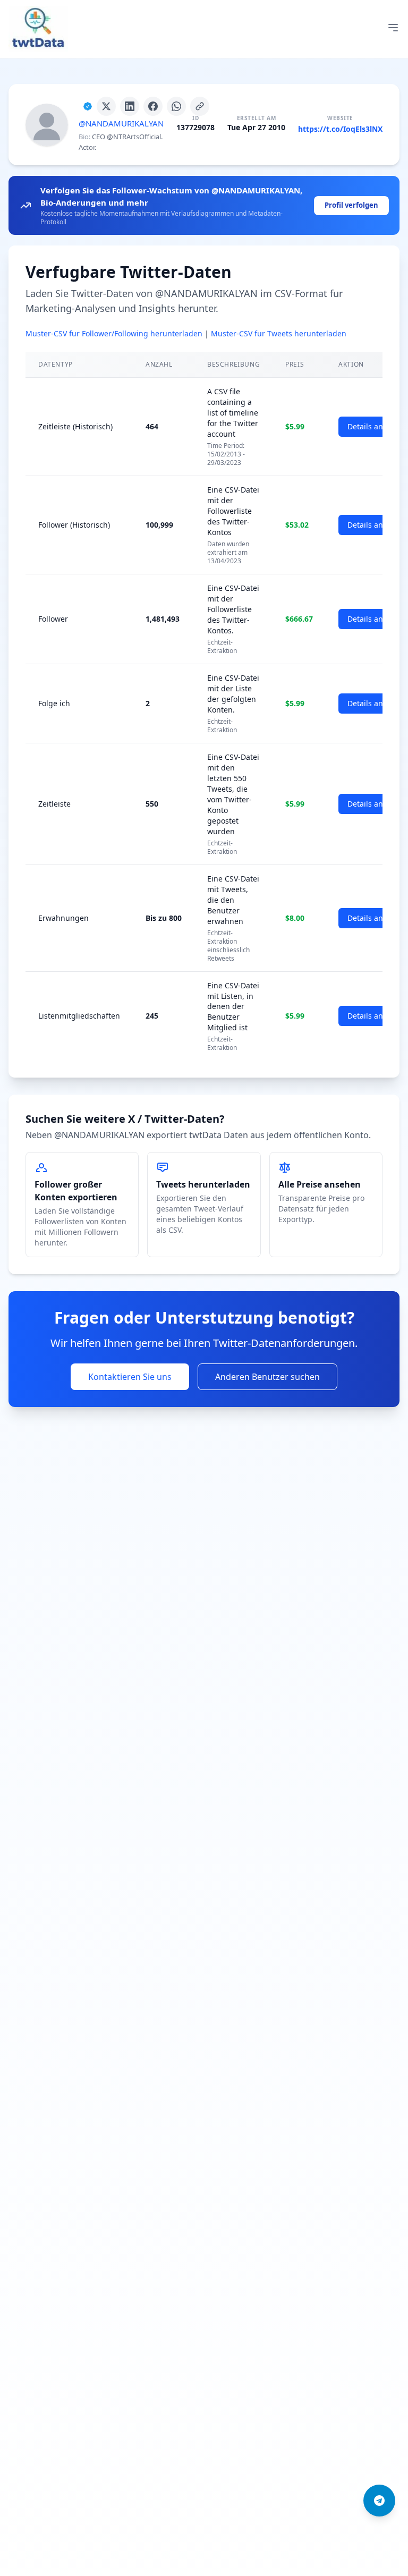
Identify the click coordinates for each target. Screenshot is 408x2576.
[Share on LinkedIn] (130, 106)
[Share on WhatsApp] (176, 106)
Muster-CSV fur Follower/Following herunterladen (114, 333)
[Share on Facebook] (153, 106)
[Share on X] (106, 106)
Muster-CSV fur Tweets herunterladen (279, 333)
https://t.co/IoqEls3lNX (340, 129)
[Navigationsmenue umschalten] (393, 28)
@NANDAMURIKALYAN (121, 123)
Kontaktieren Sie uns (130, 1377)
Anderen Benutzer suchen (267, 1377)
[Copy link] (200, 106)
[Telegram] (379, 2501)
